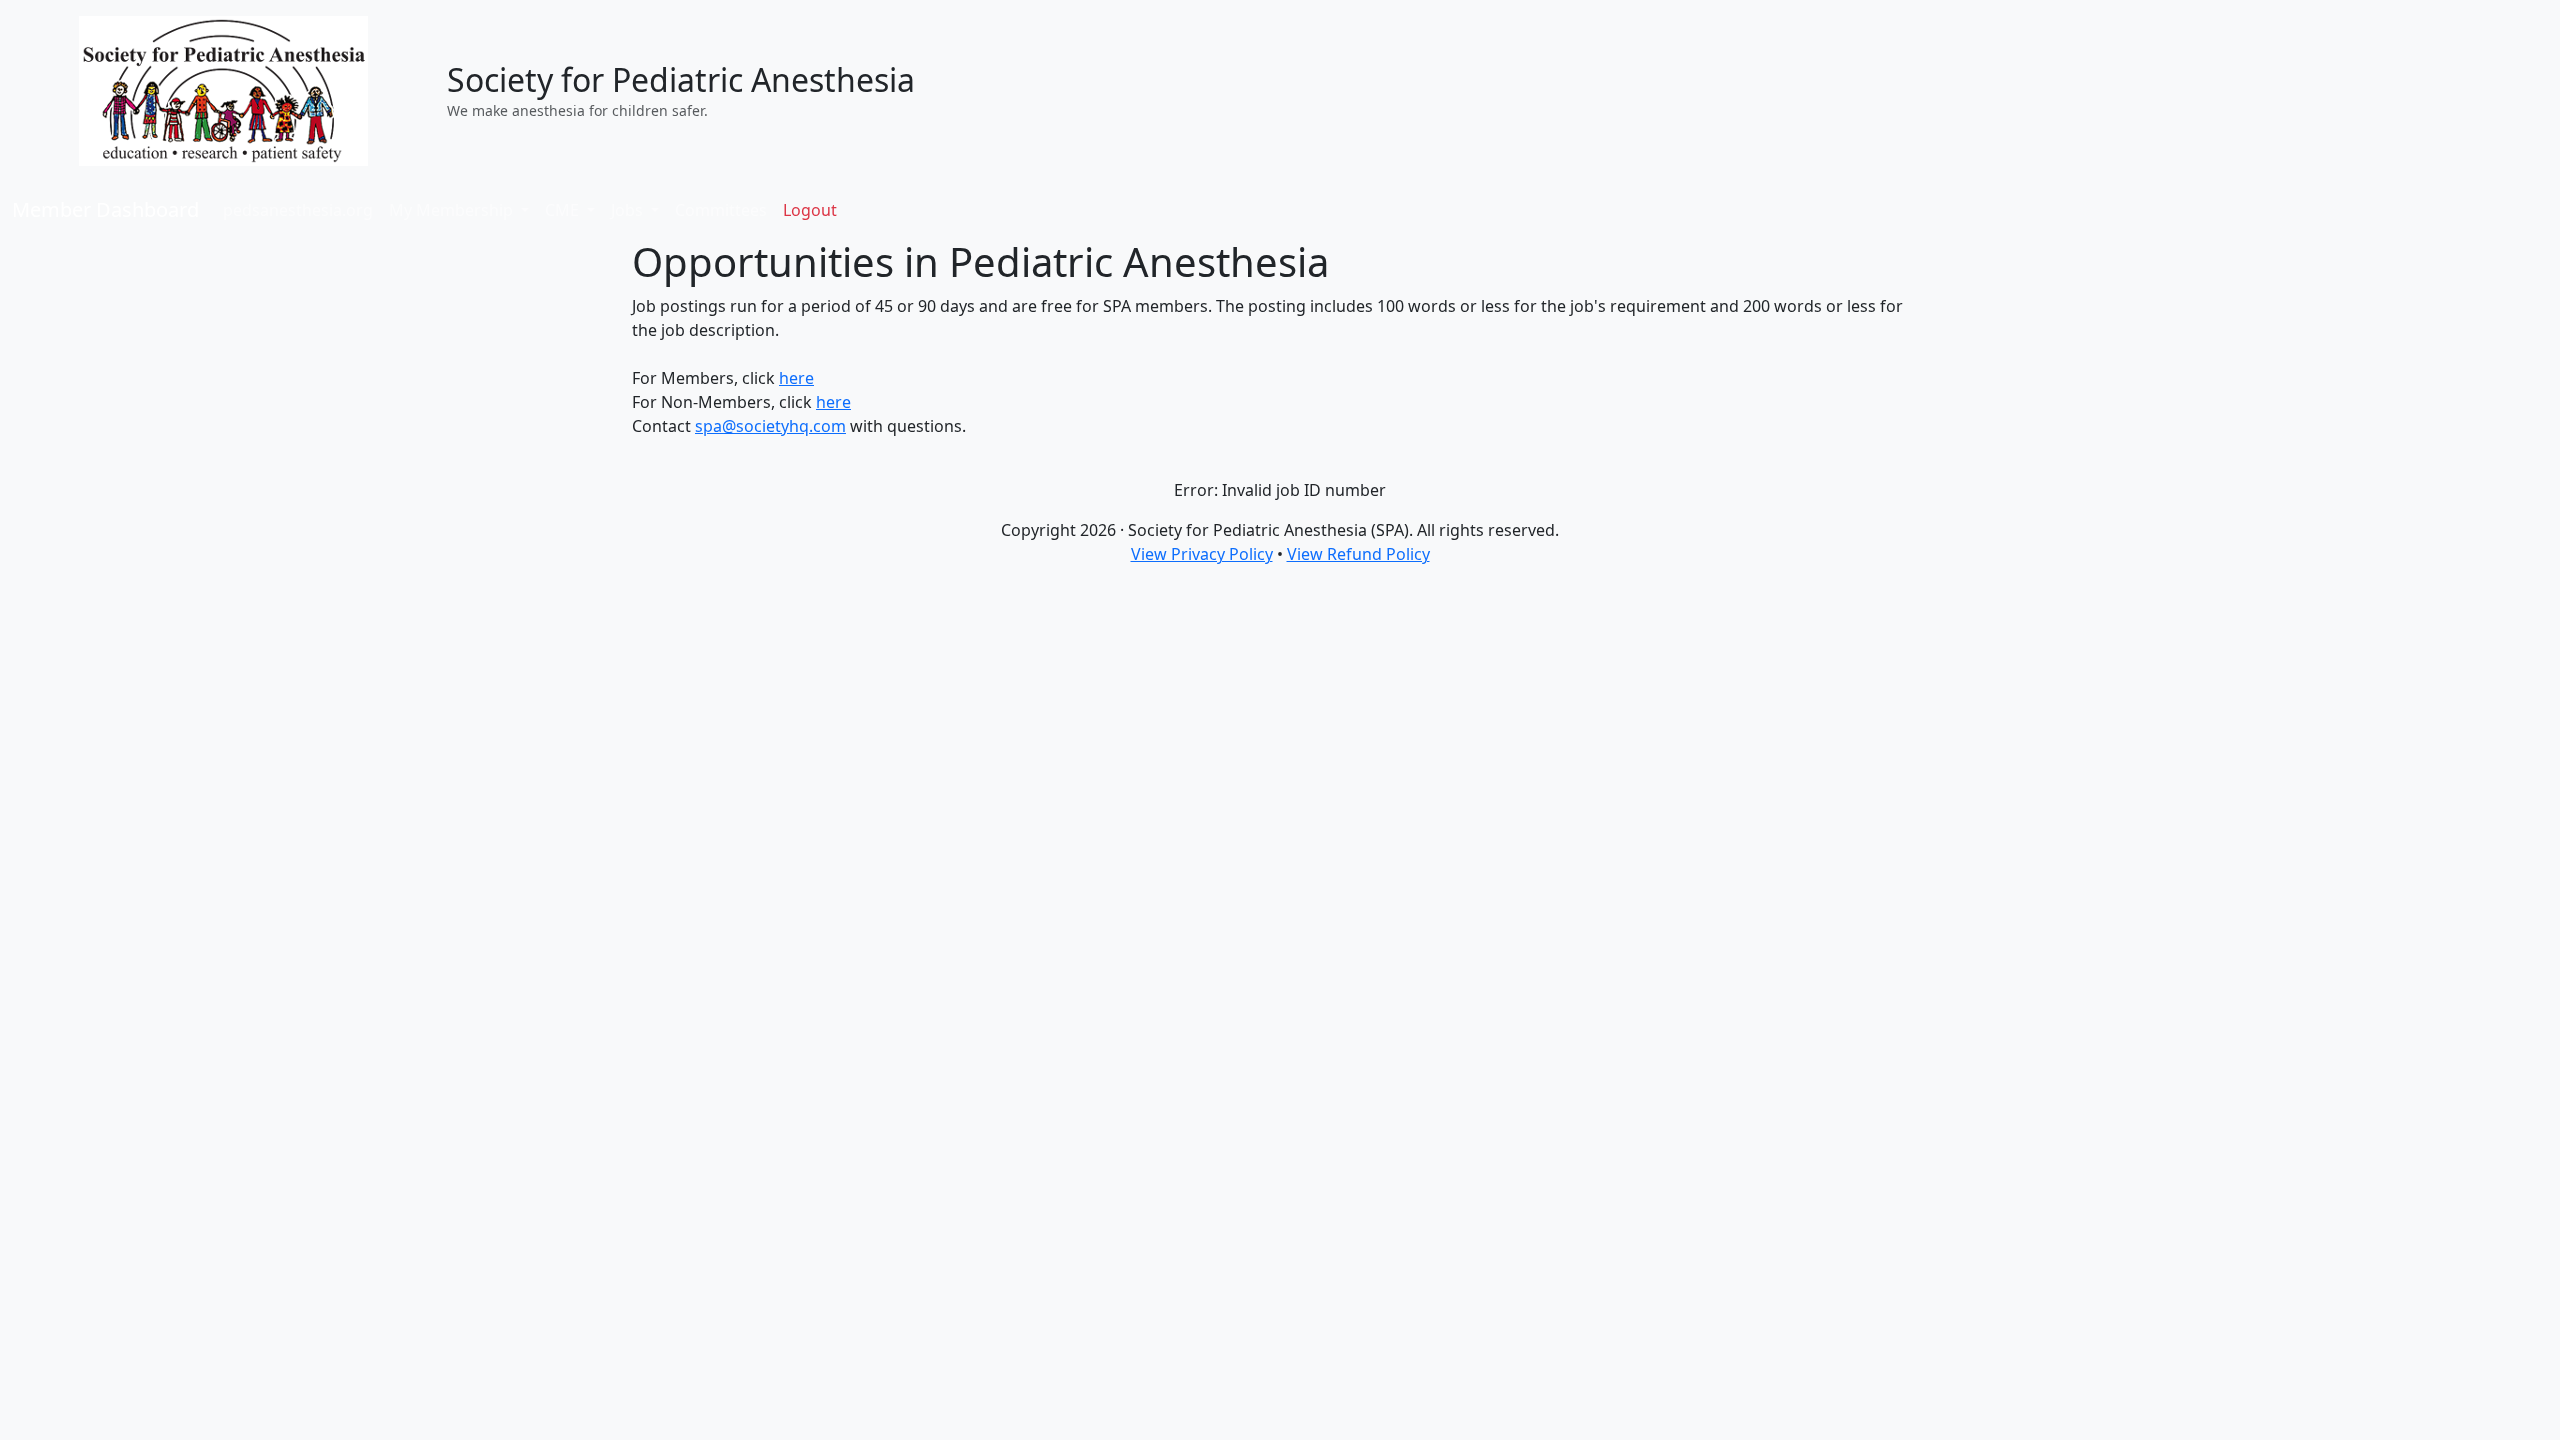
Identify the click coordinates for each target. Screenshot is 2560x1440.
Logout (810, 210)
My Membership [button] (453, 210)
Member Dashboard (105, 209)
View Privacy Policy (1202, 554)
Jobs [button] (629, 210)
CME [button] (564, 210)
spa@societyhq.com (770, 426)
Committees (721, 210)
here (796, 378)
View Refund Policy (1358, 554)
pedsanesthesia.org (298, 210)
